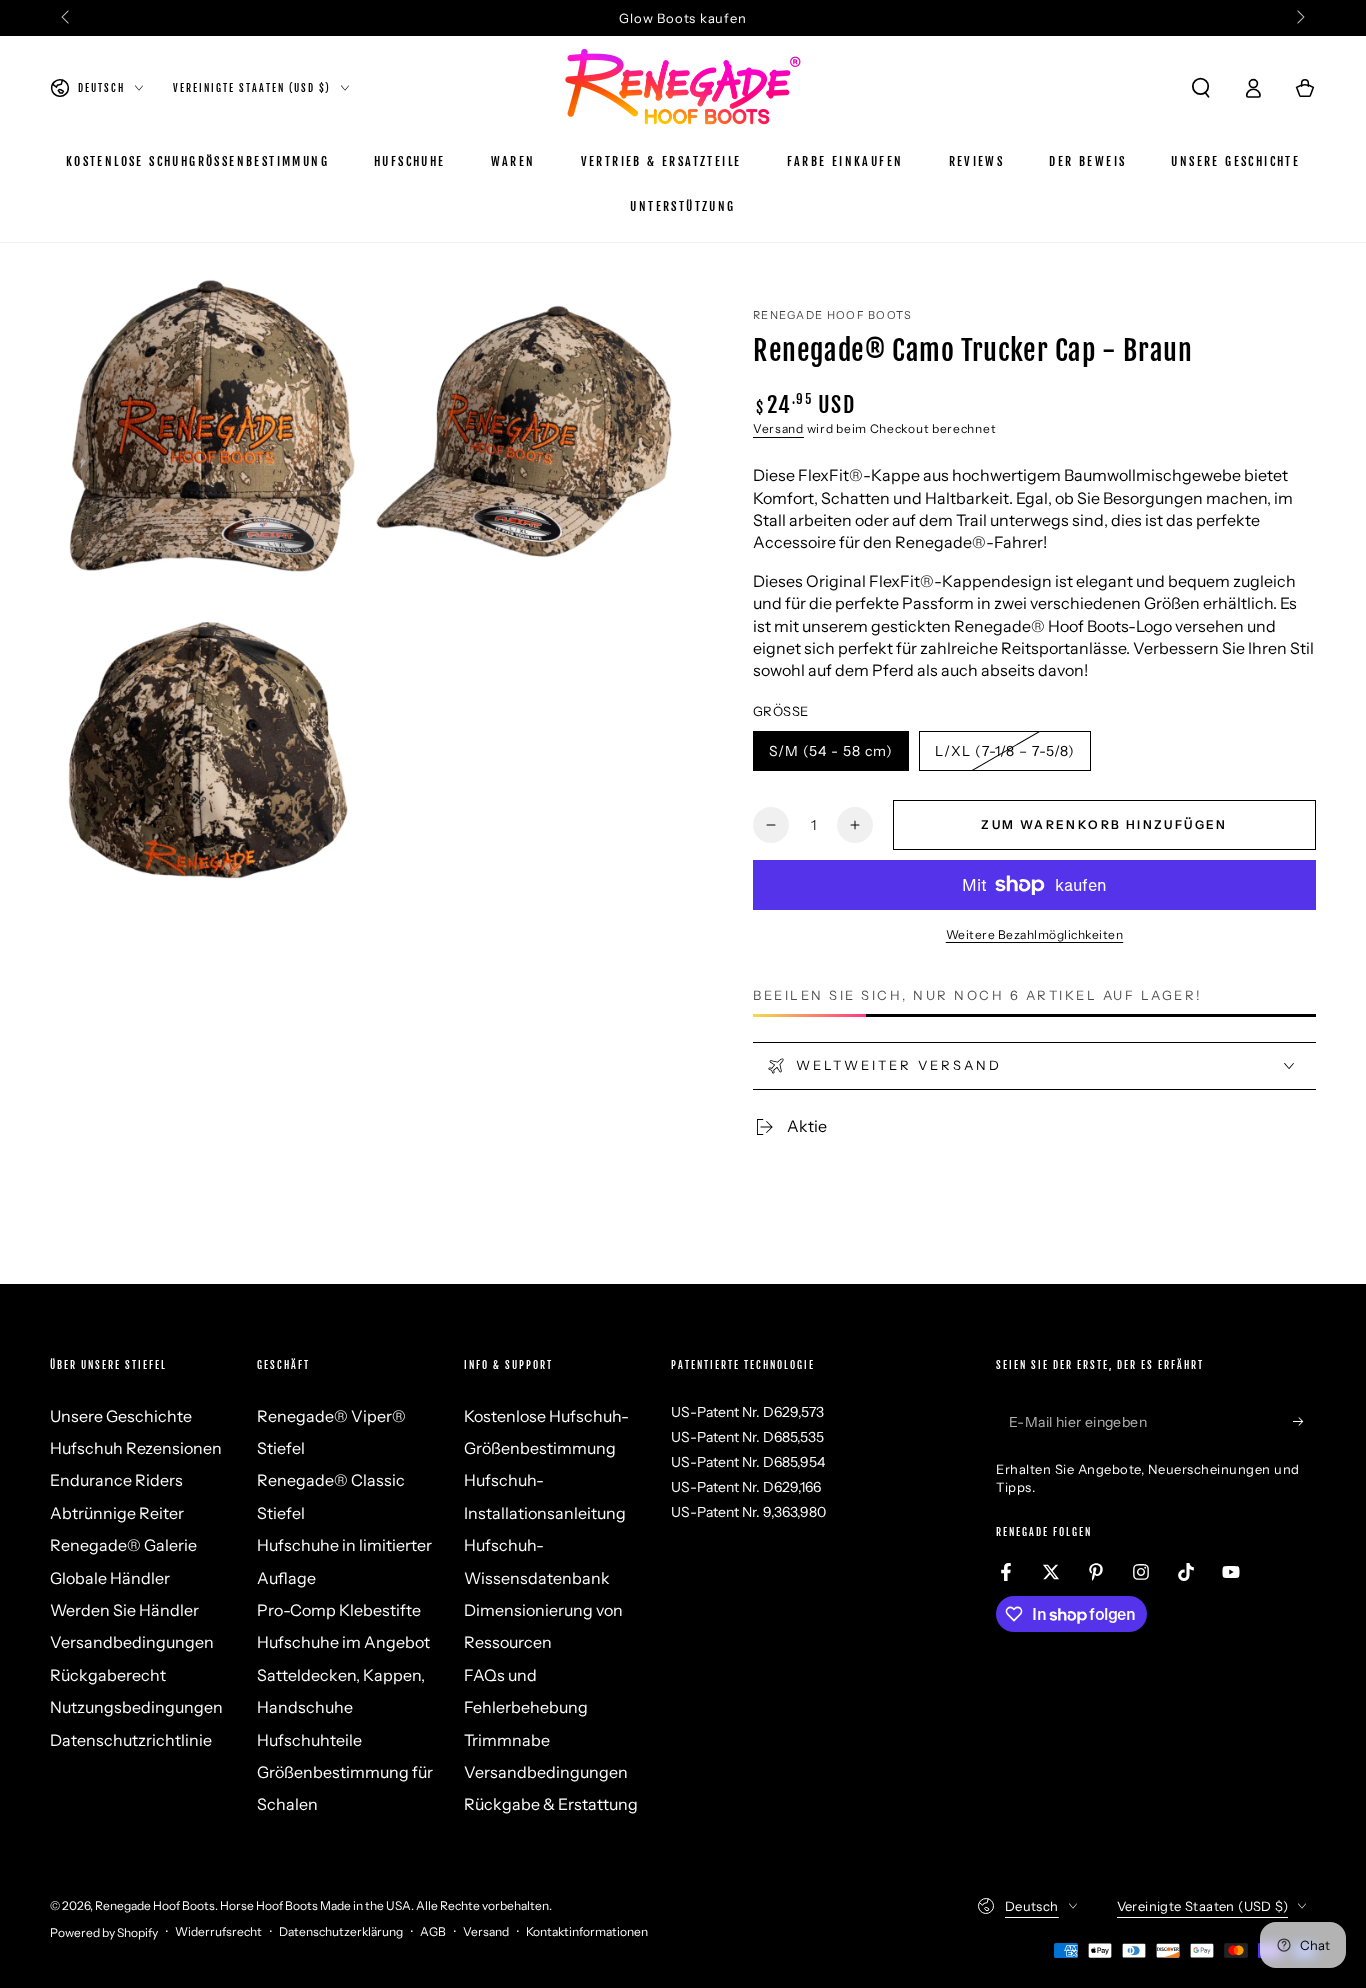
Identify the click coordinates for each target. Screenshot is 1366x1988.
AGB (433, 1931)
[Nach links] (67, 18)
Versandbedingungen (132, 1642)
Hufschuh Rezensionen (136, 1448)
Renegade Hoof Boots (833, 315)
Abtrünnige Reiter (117, 1513)
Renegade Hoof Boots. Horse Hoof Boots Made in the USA (253, 1905)
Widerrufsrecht (218, 1931)
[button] (1201, 88)
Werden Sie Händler (124, 1610)
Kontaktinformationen (587, 1931)
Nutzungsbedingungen (136, 1707)
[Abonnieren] (1304, 1422)
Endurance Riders (116, 1480)
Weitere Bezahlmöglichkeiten (1035, 934)
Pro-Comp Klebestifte (339, 1610)
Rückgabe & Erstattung (551, 1804)
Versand (778, 428)
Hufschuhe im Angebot (343, 1642)
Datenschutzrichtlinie (131, 1740)
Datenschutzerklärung (341, 1931)
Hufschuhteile (309, 1740)
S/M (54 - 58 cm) (830, 756)
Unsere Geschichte (121, 1416)
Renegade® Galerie (123, 1545)
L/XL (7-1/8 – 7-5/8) (1004, 756)
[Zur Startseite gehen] (683, 88)
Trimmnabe (507, 1740)
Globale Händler (110, 1578)
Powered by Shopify (104, 1932)
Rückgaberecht (108, 1675)
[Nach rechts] (1299, 18)
